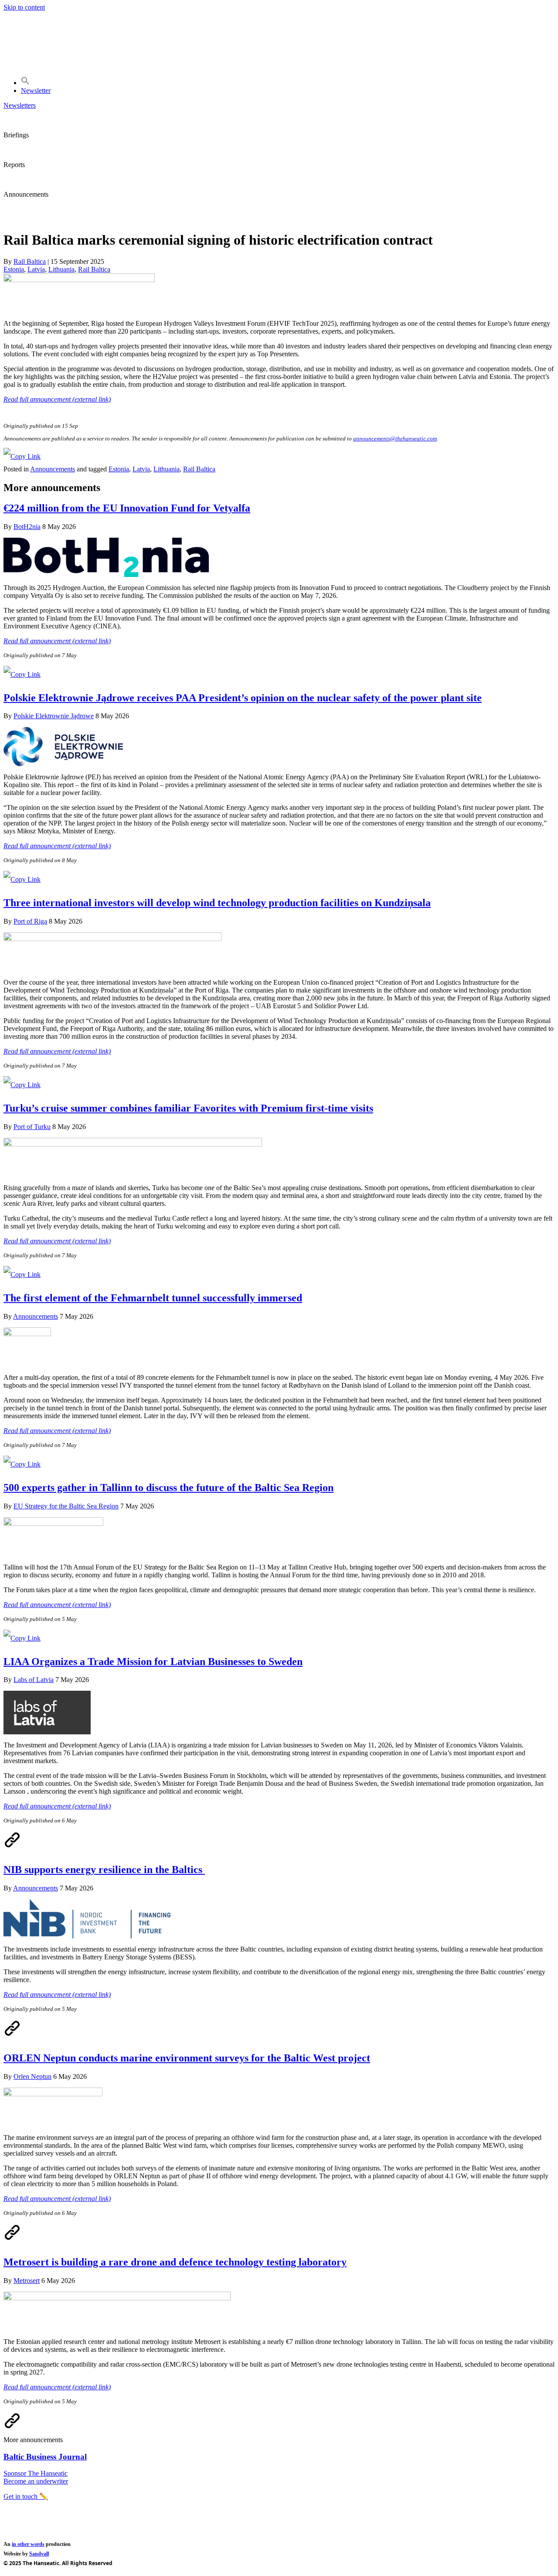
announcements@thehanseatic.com (395, 438)
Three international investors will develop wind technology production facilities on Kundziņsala (217, 903)
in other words (28, 2544)
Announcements (53, 469)
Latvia (36, 269)
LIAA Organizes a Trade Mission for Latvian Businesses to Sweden (153, 1662)
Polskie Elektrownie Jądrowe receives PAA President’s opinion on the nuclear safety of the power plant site (243, 698)
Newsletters (20, 105)
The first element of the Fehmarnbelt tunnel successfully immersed (153, 1298)
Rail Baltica (94, 269)
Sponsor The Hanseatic (36, 2473)
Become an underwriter (36, 2481)
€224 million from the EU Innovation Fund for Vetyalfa (127, 508)
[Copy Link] (22, 456)
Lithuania (61, 269)
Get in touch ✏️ (26, 2496)
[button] (25, 83)
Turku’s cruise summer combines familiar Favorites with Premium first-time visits (188, 1108)
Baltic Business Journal (45, 2457)
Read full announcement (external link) (57, 641)
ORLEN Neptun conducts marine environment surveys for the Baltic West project (187, 2058)
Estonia (14, 269)
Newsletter (36, 90)
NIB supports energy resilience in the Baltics (104, 1870)
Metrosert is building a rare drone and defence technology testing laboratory (175, 2262)
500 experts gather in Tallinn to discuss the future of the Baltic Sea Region (168, 1488)
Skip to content (24, 7)
